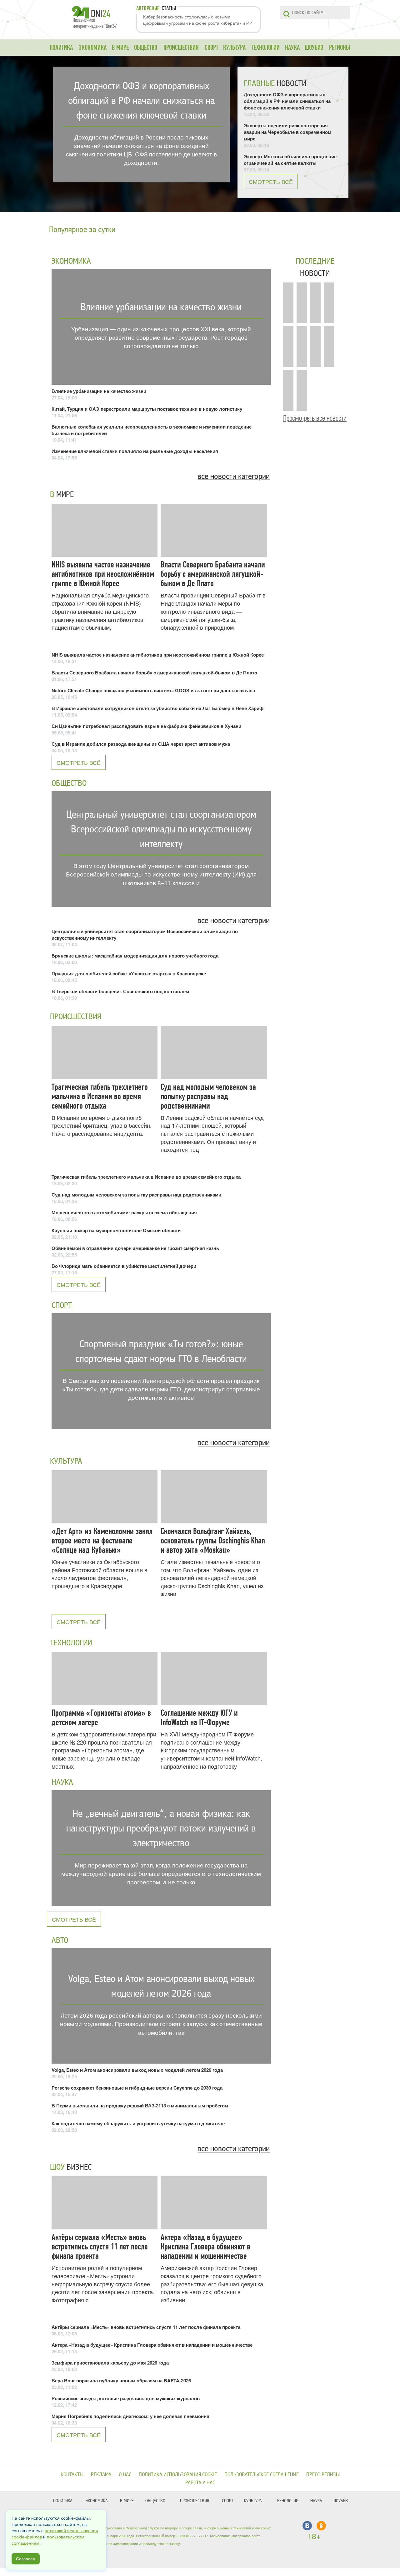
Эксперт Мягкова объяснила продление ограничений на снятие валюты (290, 160)
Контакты (72, 2474)
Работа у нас (200, 2483)
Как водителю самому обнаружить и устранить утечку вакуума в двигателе (138, 2123)
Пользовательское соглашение (262, 2474)
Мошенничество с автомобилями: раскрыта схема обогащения (124, 1212)
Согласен (26, 2559)
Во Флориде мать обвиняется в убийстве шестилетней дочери (124, 1266)
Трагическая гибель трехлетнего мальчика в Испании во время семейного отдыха (100, 1096)
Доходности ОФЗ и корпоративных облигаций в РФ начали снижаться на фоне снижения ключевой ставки (287, 101)
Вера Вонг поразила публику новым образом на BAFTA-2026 (121, 2380)
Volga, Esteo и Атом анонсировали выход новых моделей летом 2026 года (137, 2070)
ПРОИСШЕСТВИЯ (181, 48)
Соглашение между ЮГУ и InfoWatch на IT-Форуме (199, 1718)
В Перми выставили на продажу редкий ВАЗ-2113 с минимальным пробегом (140, 2106)
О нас (125, 2474)
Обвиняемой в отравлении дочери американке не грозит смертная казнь (135, 1248)
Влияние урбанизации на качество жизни (99, 391)
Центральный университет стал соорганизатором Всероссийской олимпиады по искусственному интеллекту (145, 935)
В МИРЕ (120, 48)
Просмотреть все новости (315, 418)
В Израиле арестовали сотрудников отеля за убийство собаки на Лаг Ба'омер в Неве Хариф (157, 708)
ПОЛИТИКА (61, 48)
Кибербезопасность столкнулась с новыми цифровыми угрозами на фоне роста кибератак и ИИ (198, 20)
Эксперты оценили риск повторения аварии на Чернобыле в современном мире (287, 132)
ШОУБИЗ (314, 48)
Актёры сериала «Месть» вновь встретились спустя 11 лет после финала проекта (100, 2247)
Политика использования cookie (178, 2474)
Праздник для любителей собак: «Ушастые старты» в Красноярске (129, 973)
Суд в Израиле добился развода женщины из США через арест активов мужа (141, 744)
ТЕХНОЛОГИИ (266, 48)
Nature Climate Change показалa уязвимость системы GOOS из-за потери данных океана (153, 690)
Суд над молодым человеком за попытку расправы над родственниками (208, 1096)
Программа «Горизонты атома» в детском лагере (101, 1718)
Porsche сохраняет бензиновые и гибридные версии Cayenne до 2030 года (137, 2088)
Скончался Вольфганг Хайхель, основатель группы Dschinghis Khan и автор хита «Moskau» (213, 1541)
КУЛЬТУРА (234, 48)
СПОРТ (211, 48)
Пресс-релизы (323, 2474)
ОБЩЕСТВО (146, 48)
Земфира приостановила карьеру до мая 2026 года (110, 2363)
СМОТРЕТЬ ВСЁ (271, 181)
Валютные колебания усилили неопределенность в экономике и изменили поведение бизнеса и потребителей (152, 430)
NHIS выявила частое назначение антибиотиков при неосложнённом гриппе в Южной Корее (103, 574)
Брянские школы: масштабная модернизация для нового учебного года (135, 956)
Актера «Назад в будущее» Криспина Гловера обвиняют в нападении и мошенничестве (205, 2247)
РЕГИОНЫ (340, 48)
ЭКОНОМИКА (93, 48)
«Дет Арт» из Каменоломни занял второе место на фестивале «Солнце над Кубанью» (102, 1541)
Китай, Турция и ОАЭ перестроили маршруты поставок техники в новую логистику (147, 409)
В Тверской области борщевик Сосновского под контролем (120, 991)
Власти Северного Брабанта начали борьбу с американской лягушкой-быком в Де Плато (213, 574)
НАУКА (292, 48)
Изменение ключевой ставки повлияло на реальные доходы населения (135, 451)
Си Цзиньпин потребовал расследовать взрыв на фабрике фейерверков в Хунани (146, 726)
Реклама (101, 2474)
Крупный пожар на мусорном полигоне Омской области (116, 1230)
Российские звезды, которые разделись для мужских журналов (126, 2398)
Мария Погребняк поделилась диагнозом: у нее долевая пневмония (130, 2416)
